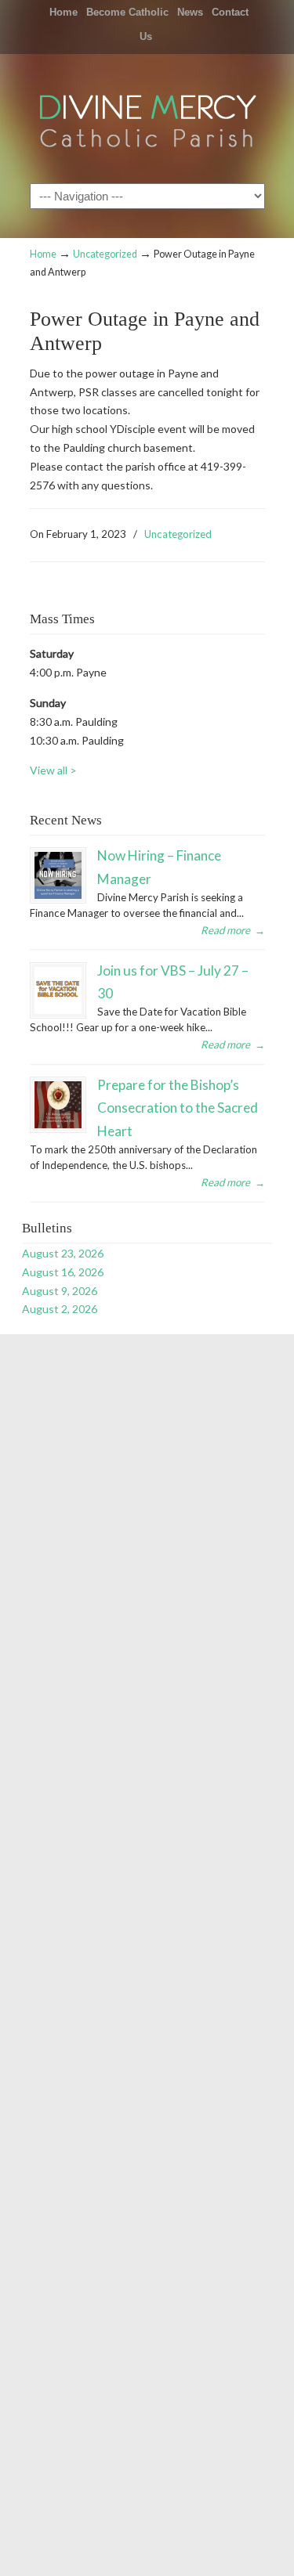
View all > (53, 770)
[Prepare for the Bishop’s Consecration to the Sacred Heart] (58, 1105)
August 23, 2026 (63, 1253)
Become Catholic (127, 12)
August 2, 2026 (60, 1309)
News (190, 12)
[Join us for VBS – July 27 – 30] (58, 990)
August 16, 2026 (63, 1272)
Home (64, 12)
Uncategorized (105, 254)
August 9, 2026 (60, 1291)
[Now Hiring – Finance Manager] (58, 875)
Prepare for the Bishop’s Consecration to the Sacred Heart (178, 1108)
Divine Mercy (147, 117)
